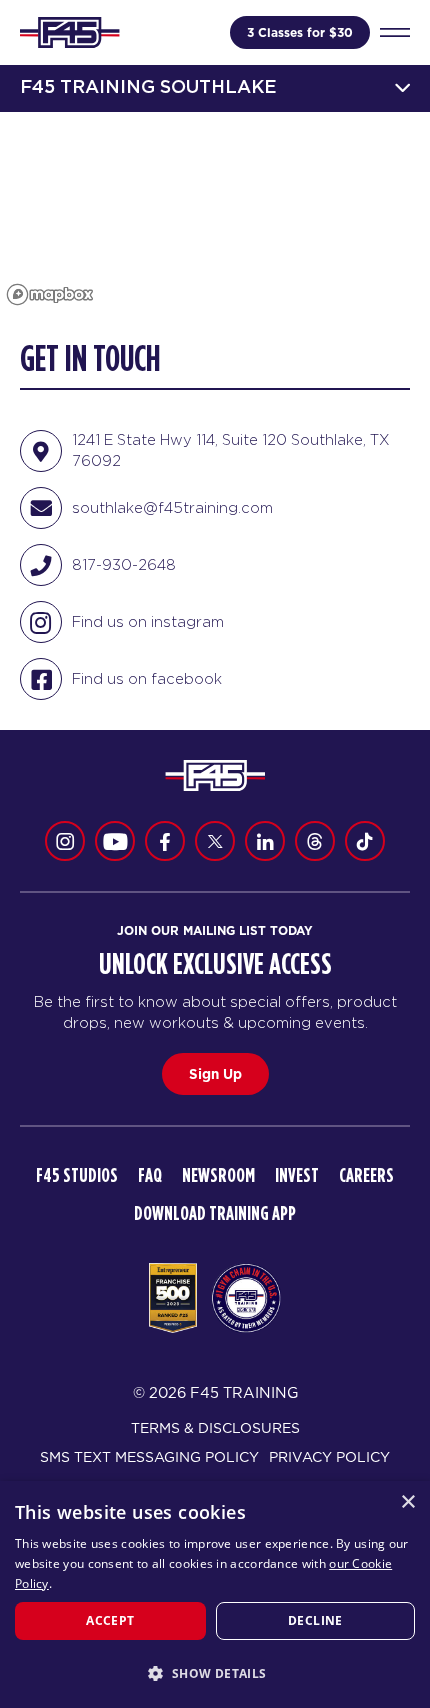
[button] (215, 1673)
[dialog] (215, 1594)
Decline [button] (315, 1620)
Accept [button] (110, 1620)
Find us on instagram (148, 621)
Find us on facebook (147, 678)
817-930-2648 (124, 564)
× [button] (407, 1502)
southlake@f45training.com (172, 507)
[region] (215, 212)
